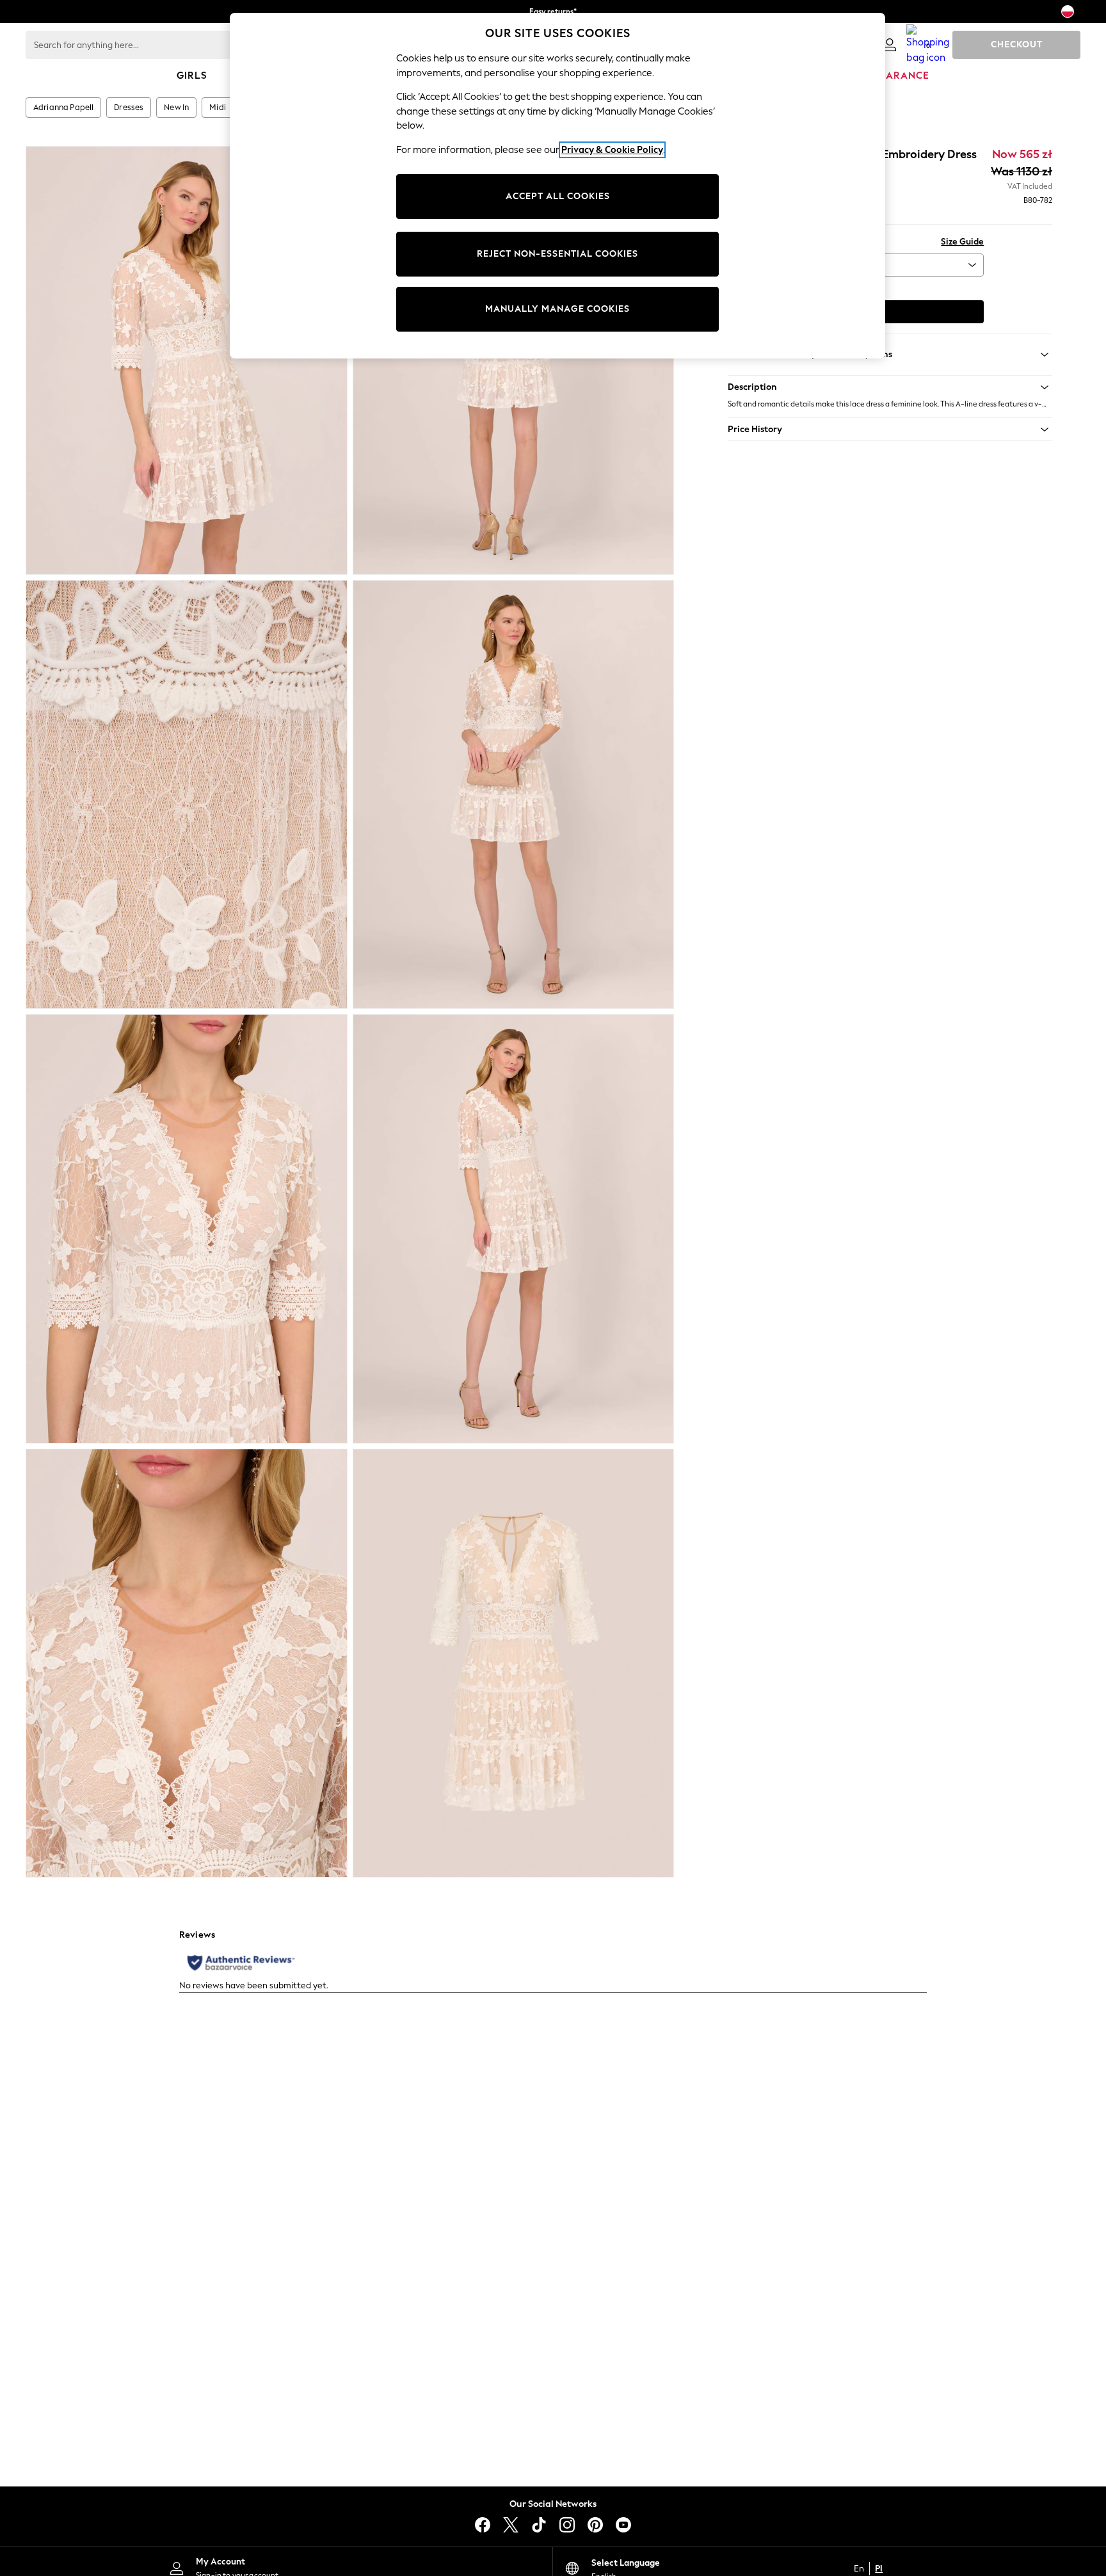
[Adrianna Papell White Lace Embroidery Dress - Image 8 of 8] (514, 1663)
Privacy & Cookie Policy (612, 150)
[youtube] (623, 2525)
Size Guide (962, 242)
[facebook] (483, 2525)
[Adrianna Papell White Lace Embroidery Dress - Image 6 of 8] (514, 1228)
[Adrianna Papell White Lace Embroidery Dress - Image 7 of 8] (187, 1663)
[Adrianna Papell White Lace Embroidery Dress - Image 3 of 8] (187, 794)
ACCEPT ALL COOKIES (558, 196)
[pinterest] (595, 2525)
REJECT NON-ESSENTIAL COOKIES (557, 254)
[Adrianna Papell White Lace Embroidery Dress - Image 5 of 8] (187, 1228)
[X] (511, 2525)
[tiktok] (539, 2525)
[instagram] (567, 2525)
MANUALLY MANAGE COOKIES (557, 309)
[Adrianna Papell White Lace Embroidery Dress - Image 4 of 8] (514, 794)
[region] (557, 186)
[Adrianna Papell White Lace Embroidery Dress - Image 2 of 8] (514, 360)
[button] (890, 387)
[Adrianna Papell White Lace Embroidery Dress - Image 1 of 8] (187, 360)
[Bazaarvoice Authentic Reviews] (241, 1963)
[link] (890, 45)
